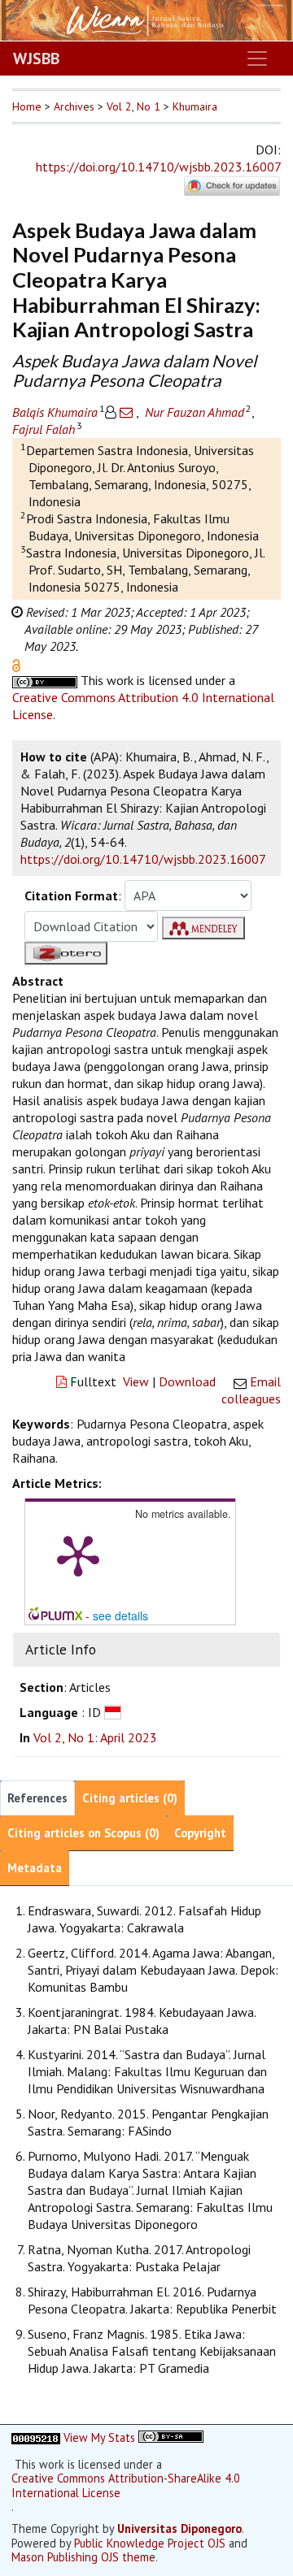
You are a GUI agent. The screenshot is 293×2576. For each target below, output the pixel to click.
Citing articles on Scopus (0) (83, 1833)
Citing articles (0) (130, 1798)
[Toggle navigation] (257, 59)
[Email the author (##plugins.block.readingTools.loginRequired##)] (126, 412)
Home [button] (27, 106)
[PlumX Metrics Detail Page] (78, 1555)
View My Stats (99, 2437)
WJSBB (36, 59)
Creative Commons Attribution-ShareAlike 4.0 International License (126, 2485)
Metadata (35, 1868)
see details (120, 1615)
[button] (16, 664)
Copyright (200, 1833)
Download (187, 1381)
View (136, 1381)
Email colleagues (251, 1390)
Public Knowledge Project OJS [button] (150, 2543)
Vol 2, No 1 (133, 106)
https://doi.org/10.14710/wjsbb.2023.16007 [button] (143, 859)
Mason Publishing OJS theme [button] (83, 2557)
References (37, 1798)
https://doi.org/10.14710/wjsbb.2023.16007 (158, 167)
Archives (74, 106)
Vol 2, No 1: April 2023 (95, 1737)
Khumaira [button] (195, 106)
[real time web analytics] (36, 2437)
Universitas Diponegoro (179, 2528)
